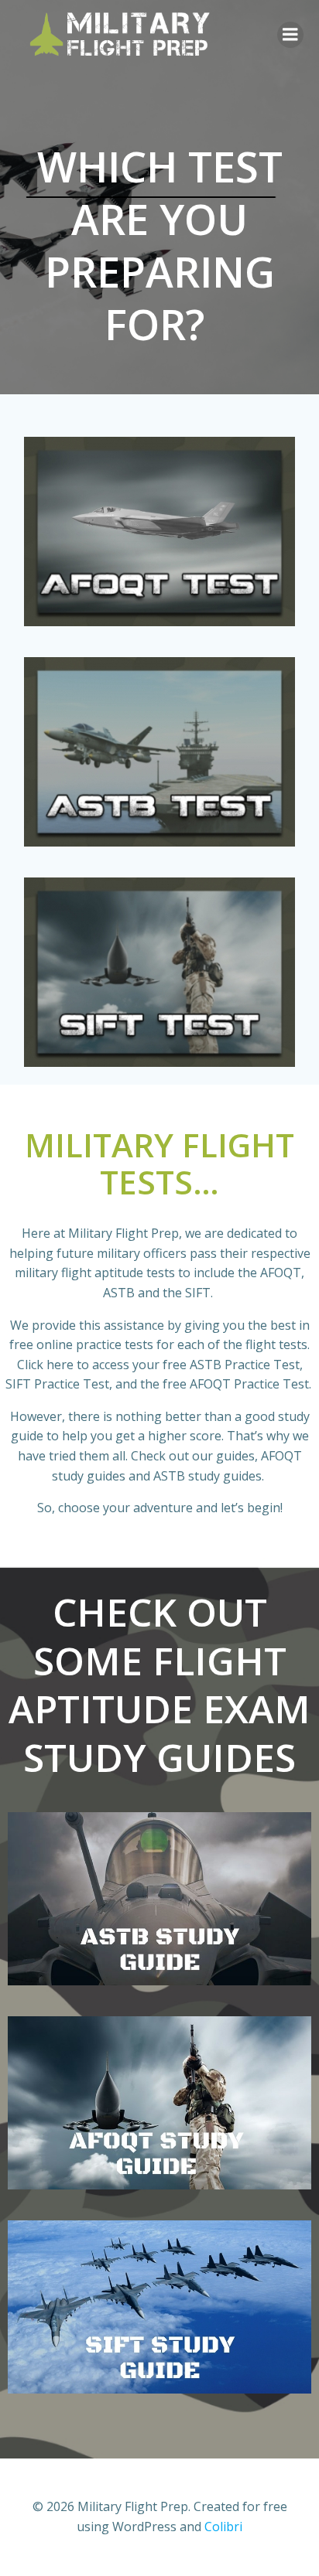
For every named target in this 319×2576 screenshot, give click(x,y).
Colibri (223, 2527)
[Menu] (290, 35)
